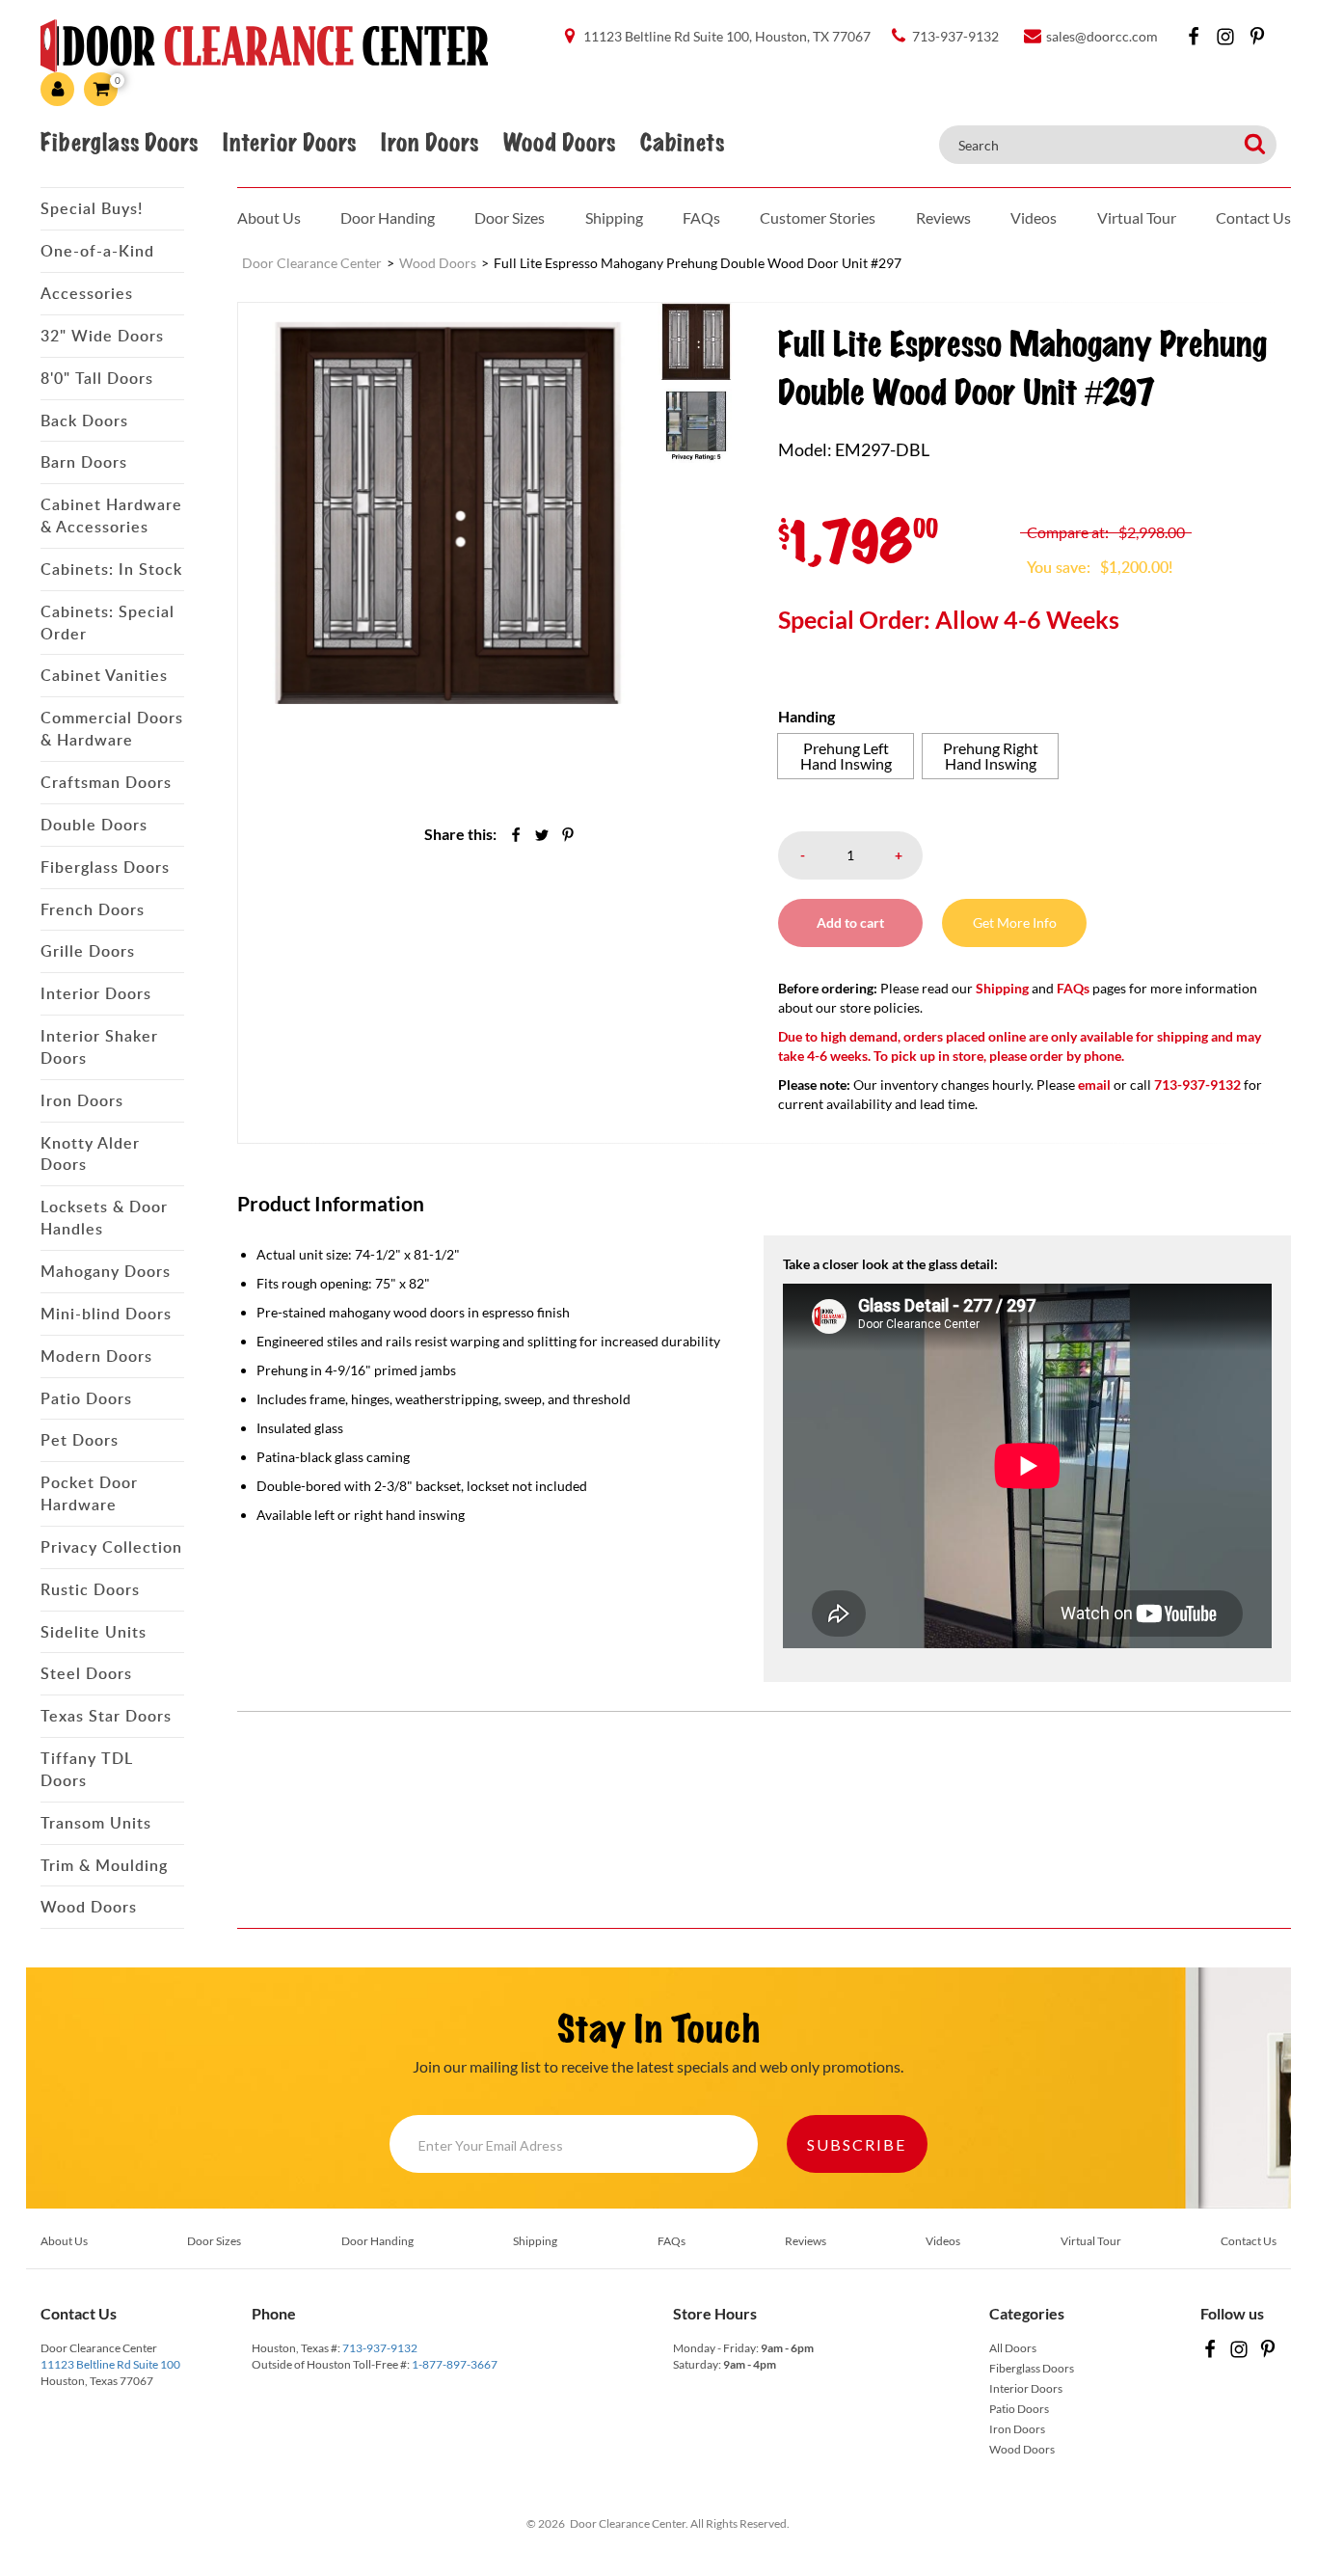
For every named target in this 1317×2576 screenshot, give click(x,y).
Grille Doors (88, 951)
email (1094, 1085)
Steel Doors (86, 1673)
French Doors (93, 909)
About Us (269, 217)
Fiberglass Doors (119, 143)
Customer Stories (818, 217)
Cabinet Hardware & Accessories (111, 515)
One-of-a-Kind (97, 251)
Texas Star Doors (106, 1716)
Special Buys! (92, 208)
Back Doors (84, 420)
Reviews (943, 217)
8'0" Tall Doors (97, 378)
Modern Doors (96, 1356)
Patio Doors (86, 1398)
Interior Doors (289, 143)
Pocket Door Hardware (89, 1493)
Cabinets (682, 143)
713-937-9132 (380, 2348)
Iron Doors (430, 143)
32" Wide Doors (102, 336)
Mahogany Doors (106, 1271)
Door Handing (388, 217)
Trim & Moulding (104, 1865)
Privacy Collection (111, 1547)
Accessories (87, 293)
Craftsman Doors (106, 782)
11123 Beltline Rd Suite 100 (110, 2364)
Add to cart (850, 922)
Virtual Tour (1137, 217)
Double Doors (94, 825)
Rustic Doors (90, 1589)
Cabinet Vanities (104, 675)
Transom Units (96, 1823)
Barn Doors (84, 462)
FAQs (701, 217)
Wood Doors (559, 143)
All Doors (1013, 2348)
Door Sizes (510, 217)
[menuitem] (696, 340)
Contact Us (1253, 217)
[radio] (846, 756)
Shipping (614, 217)
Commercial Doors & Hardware (112, 729)
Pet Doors (80, 1440)
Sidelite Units (94, 1632)
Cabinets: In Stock (111, 569)
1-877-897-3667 (455, 2364)
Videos (1034, 217)
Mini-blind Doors (106, 1314)
